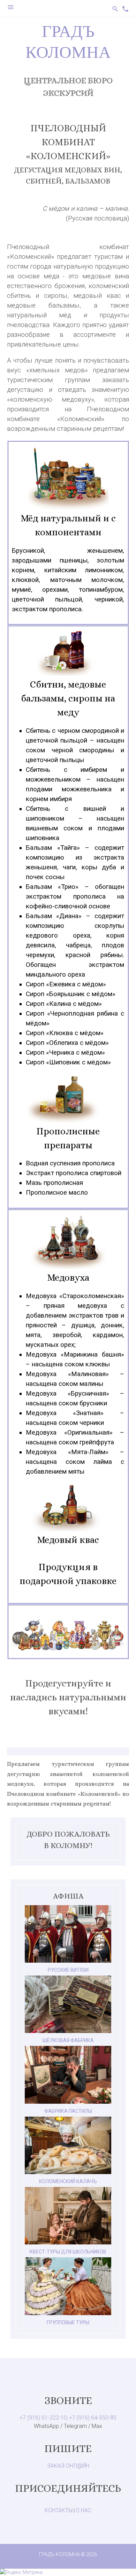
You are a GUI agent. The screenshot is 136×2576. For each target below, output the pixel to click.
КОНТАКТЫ (59, 2510)
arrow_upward (120, 2560)
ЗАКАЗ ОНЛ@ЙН (68, 2466)
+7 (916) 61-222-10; (44, 2418)
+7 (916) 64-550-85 (93, 2418)
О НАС (84, 2510)
